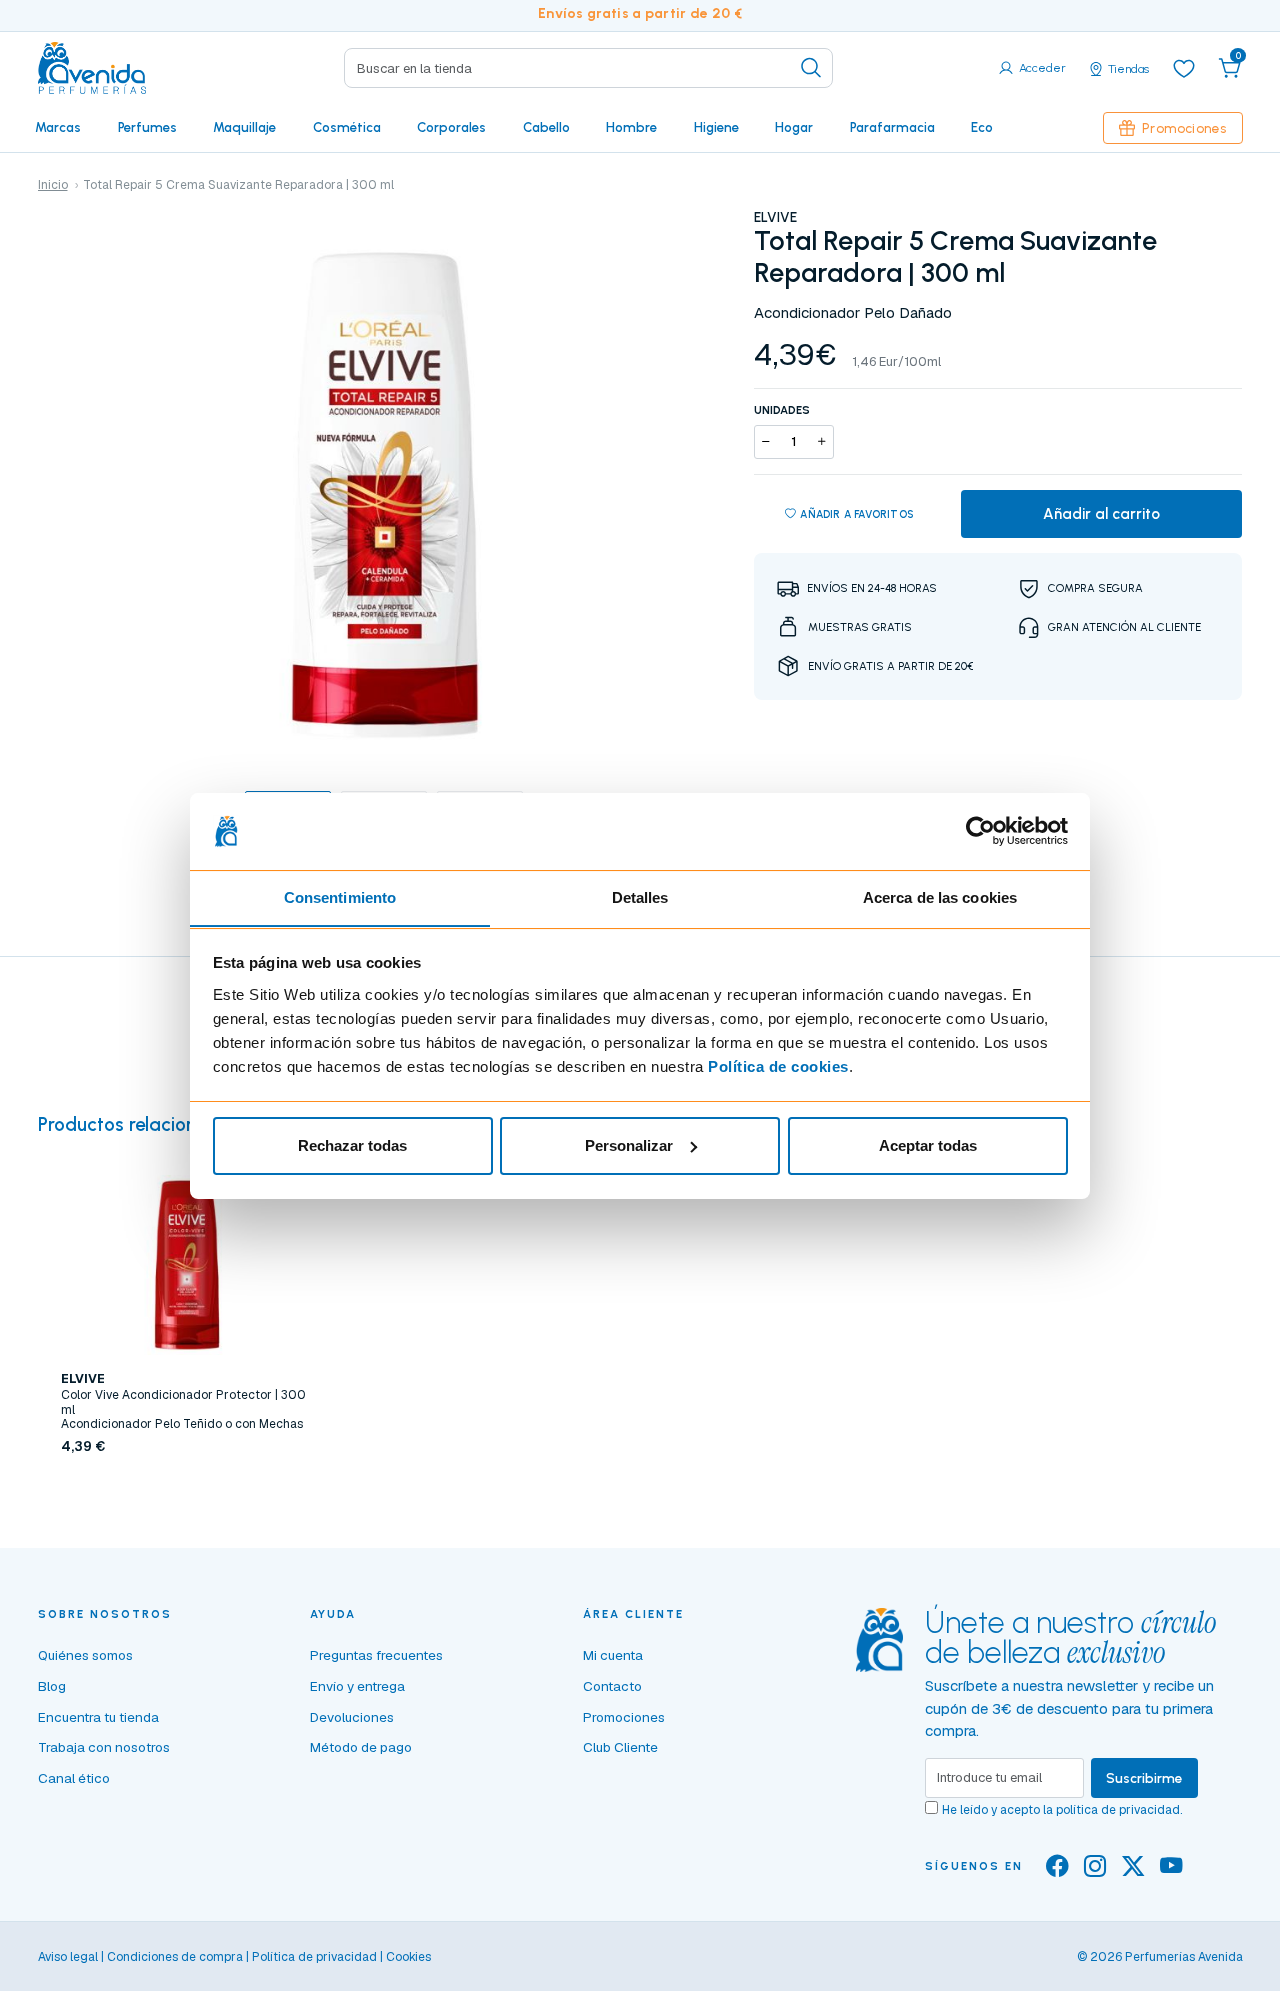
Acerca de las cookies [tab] (940, 896)
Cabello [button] (546, 127)
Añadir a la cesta (186, 1489)
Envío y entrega (357, 1686)
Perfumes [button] (147, 127)
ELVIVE (775, 217)
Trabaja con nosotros (104, 1747)
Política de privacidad (314, 1957)
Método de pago (361, 1747)
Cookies (408, 1957)
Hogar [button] (794, 127)
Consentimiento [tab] (340, 896)
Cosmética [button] (347, 127)
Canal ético (74, 1778)
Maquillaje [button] (244, 127)
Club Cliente (620, 1747)
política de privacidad (1118, 1810)
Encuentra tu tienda (98, 1717)
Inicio (53, 185)
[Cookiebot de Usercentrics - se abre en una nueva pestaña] (980, 831)
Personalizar (629, 1145)
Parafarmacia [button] (892, 127)
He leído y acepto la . (1062, 1810)
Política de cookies (778, 1065)
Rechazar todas (352, 1145)
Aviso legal (68, 1957)
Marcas (58, 127)
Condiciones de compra (175, 1957)
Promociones (1184, 128)
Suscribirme (1144, 1778)
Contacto (612, 1686)
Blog (52, 1686)
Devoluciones (352, 1717)
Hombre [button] (631, 127)
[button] (1230, 68)
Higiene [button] (716, 127)
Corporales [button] (451, 127)
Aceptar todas (928, 1145)
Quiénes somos (85, 1655)
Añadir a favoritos (857, 514)
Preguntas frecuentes (376, 1655)
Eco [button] (982, 127)
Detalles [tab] (640, 896)
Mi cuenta (613, 1655)
